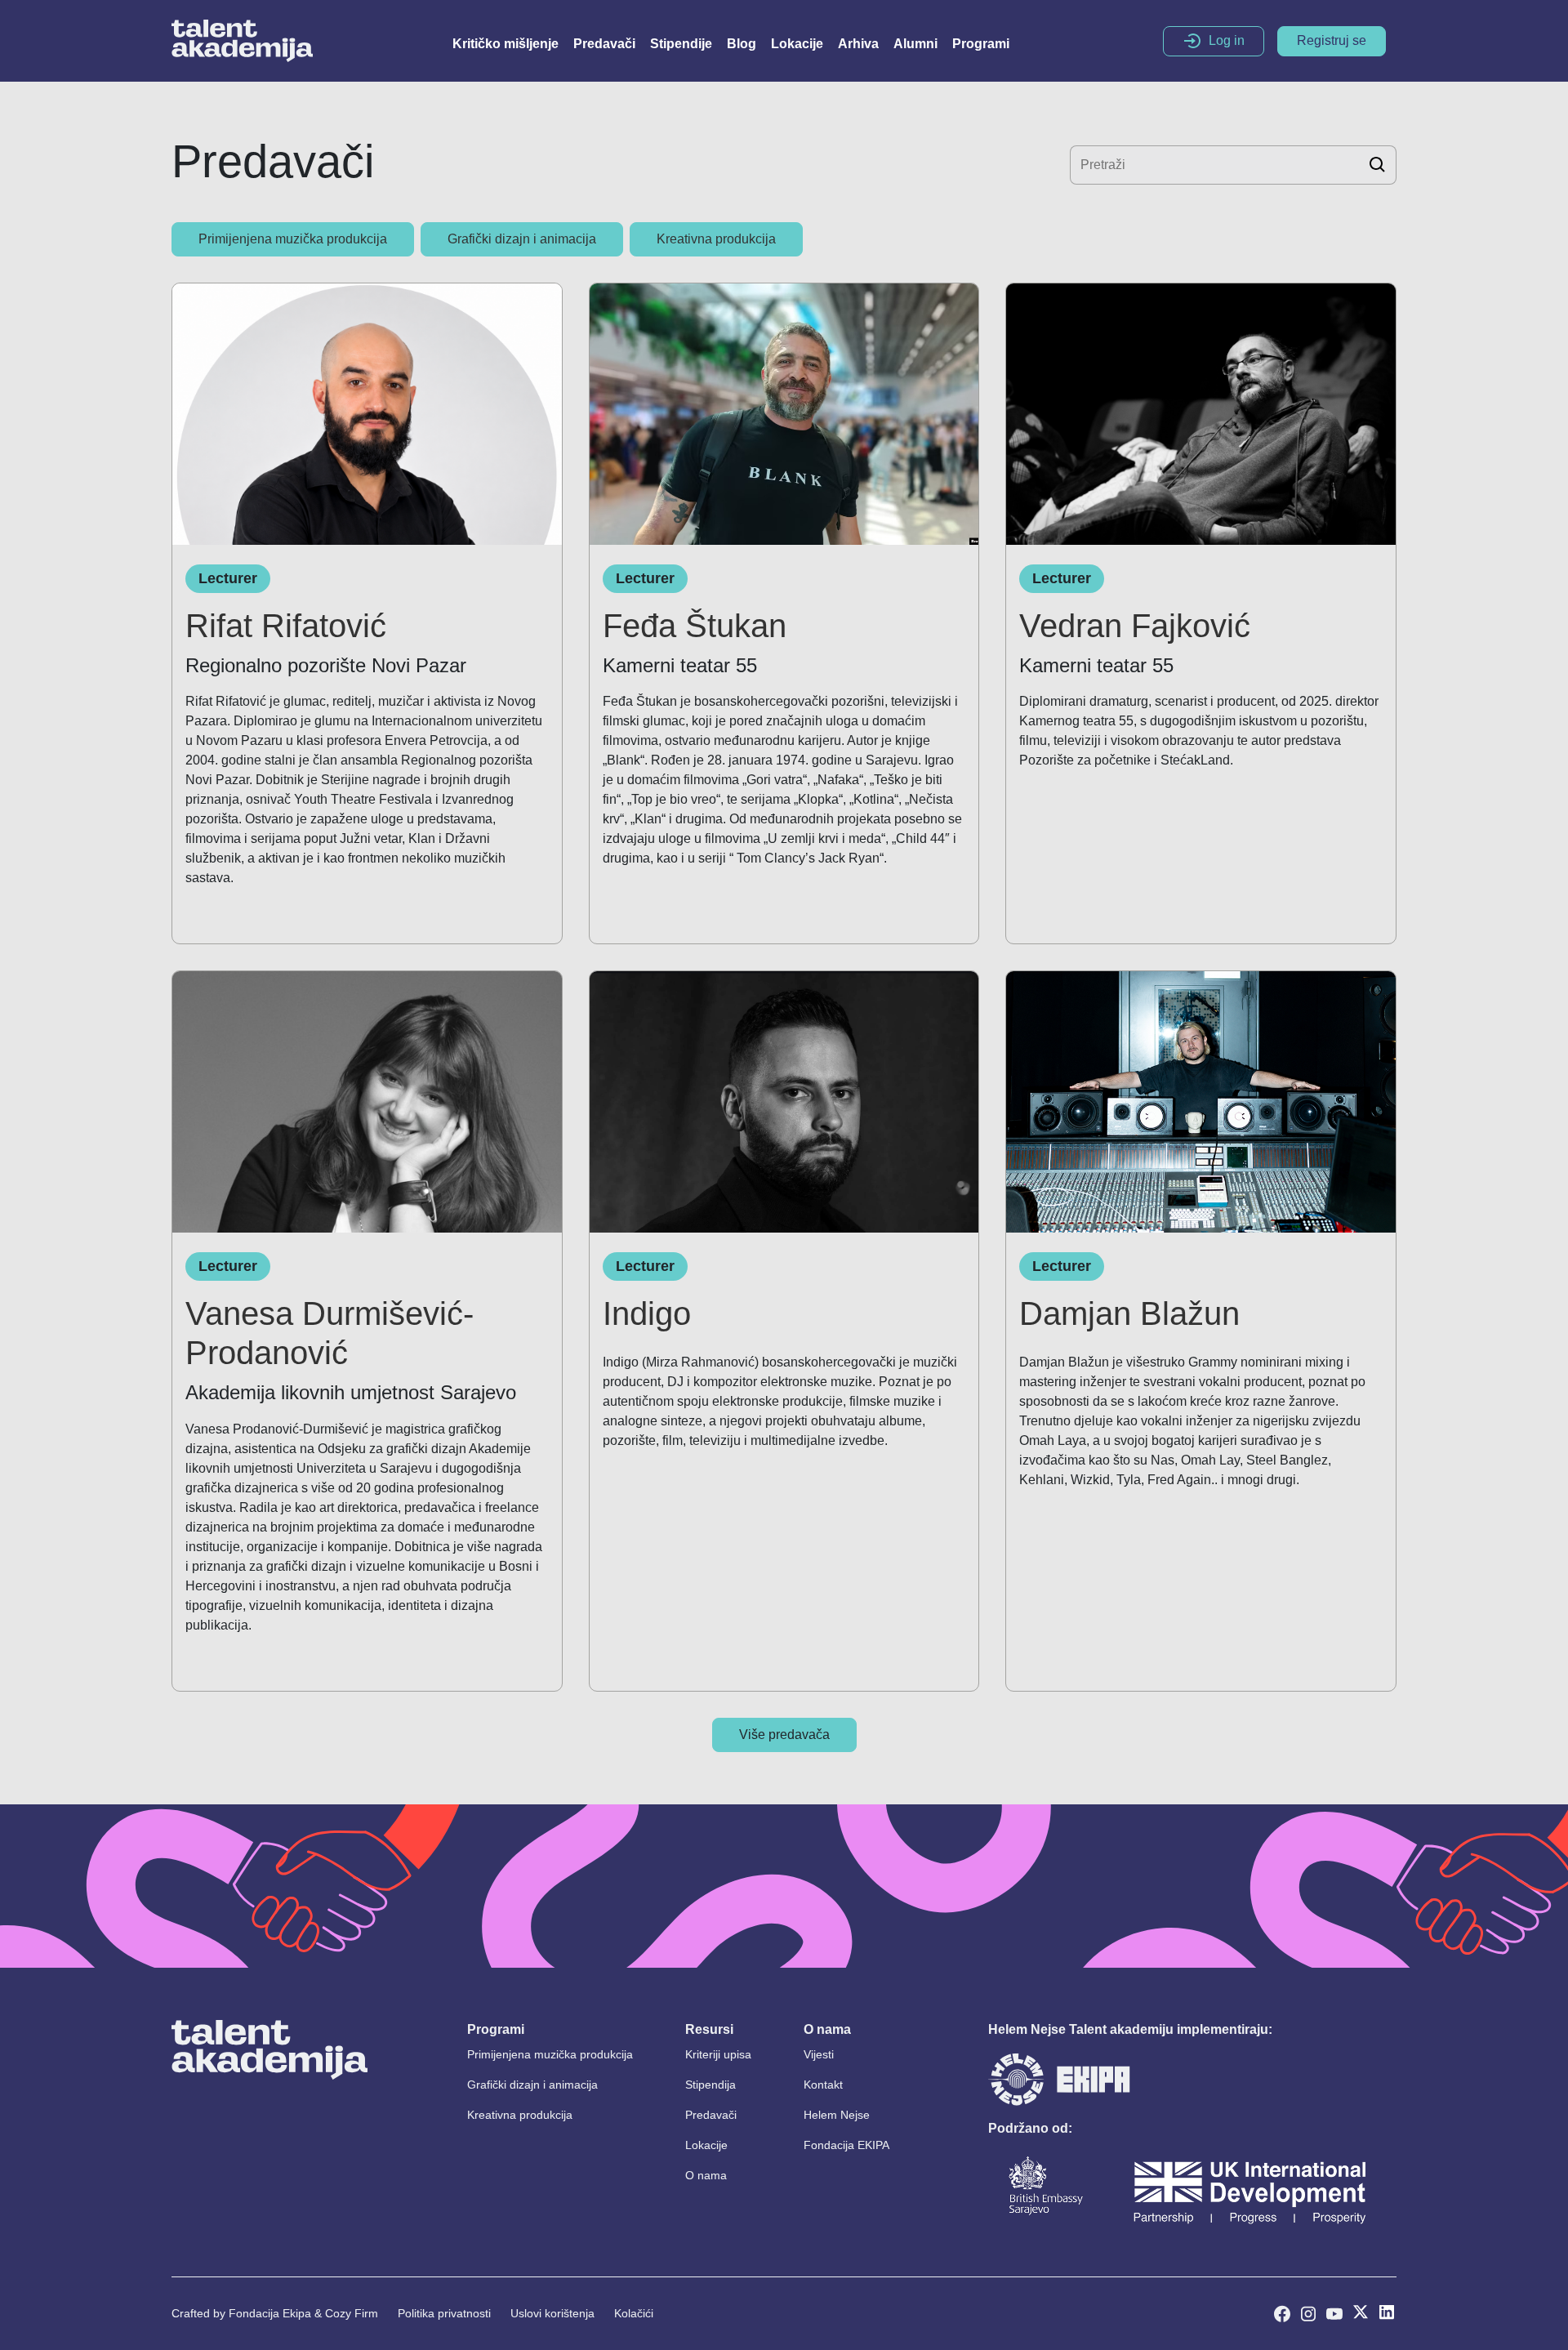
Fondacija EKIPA (846, 2145)
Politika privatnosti (444, 2313)
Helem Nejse (837, 2115)
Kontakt (823, 2085)
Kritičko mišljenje (506, 44)
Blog (742, 44)
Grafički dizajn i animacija (532, 2085)
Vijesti (819, 2054)
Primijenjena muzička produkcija (550, 2054)
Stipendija (710, 2085)
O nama (706, 2175)
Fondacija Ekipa (270, 2313)
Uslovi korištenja (552, 2313)
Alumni (915, 44)
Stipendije (681, 44)
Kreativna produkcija (520, 2115)
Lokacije (797, 44)
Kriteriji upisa (718, 2054)
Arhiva (858, 44)
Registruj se (1332, 40)
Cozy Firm (352, 2313)
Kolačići (634, 2313)
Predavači (604, 44)
